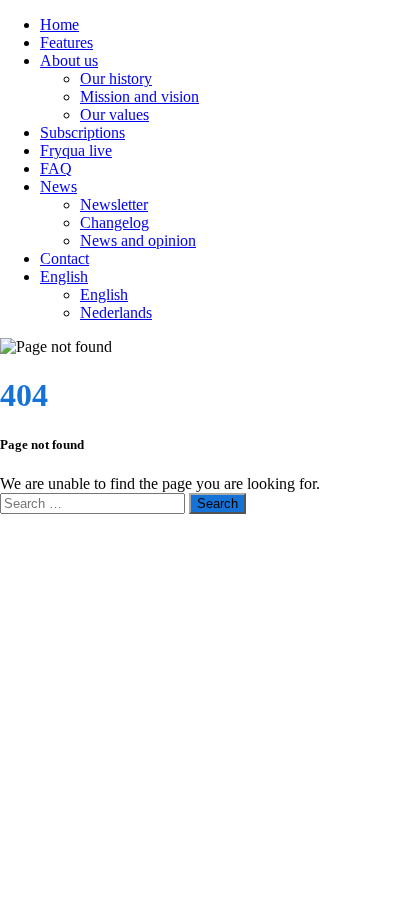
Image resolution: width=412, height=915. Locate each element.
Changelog (114, 222)
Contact (64, 258)
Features (66, 42)
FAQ (56, 168)
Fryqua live (76, 150)
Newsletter (114, 204)
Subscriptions (82, 132)
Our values (114, 114)
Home (59, 24)
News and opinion (138, 240)
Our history (116, 78)
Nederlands (116, 312)
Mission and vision (139, 96)
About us (69, 60)
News (58, 186)
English (64, 276)
